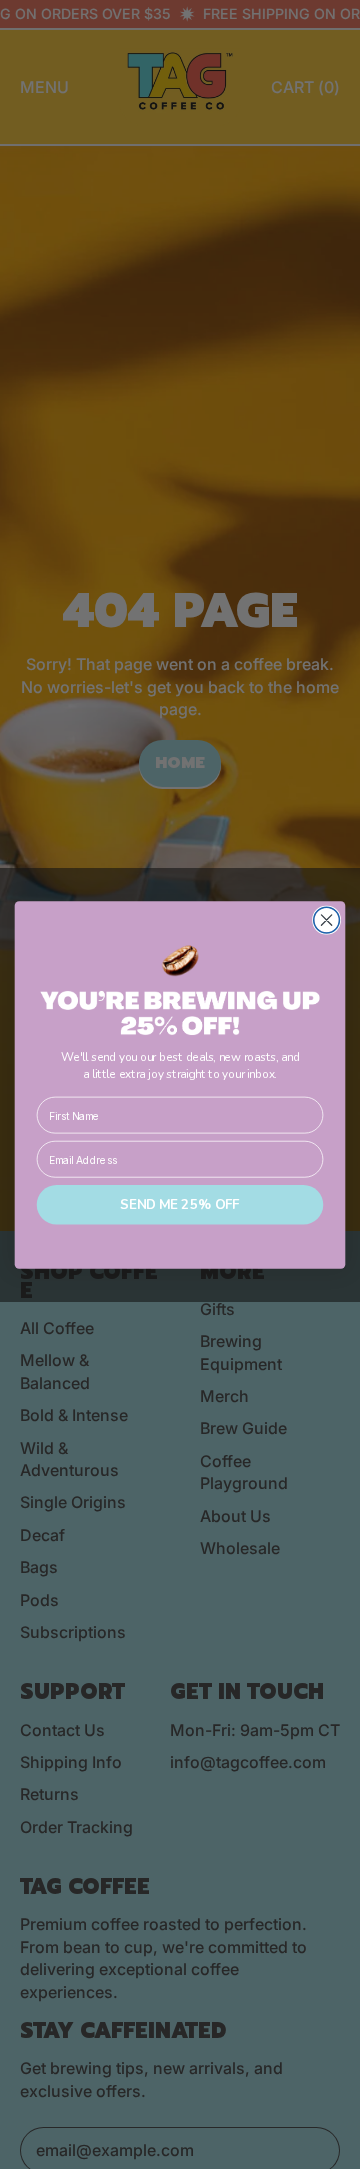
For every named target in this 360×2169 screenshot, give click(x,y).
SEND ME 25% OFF (179, 1205)
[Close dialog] (327, 920)
